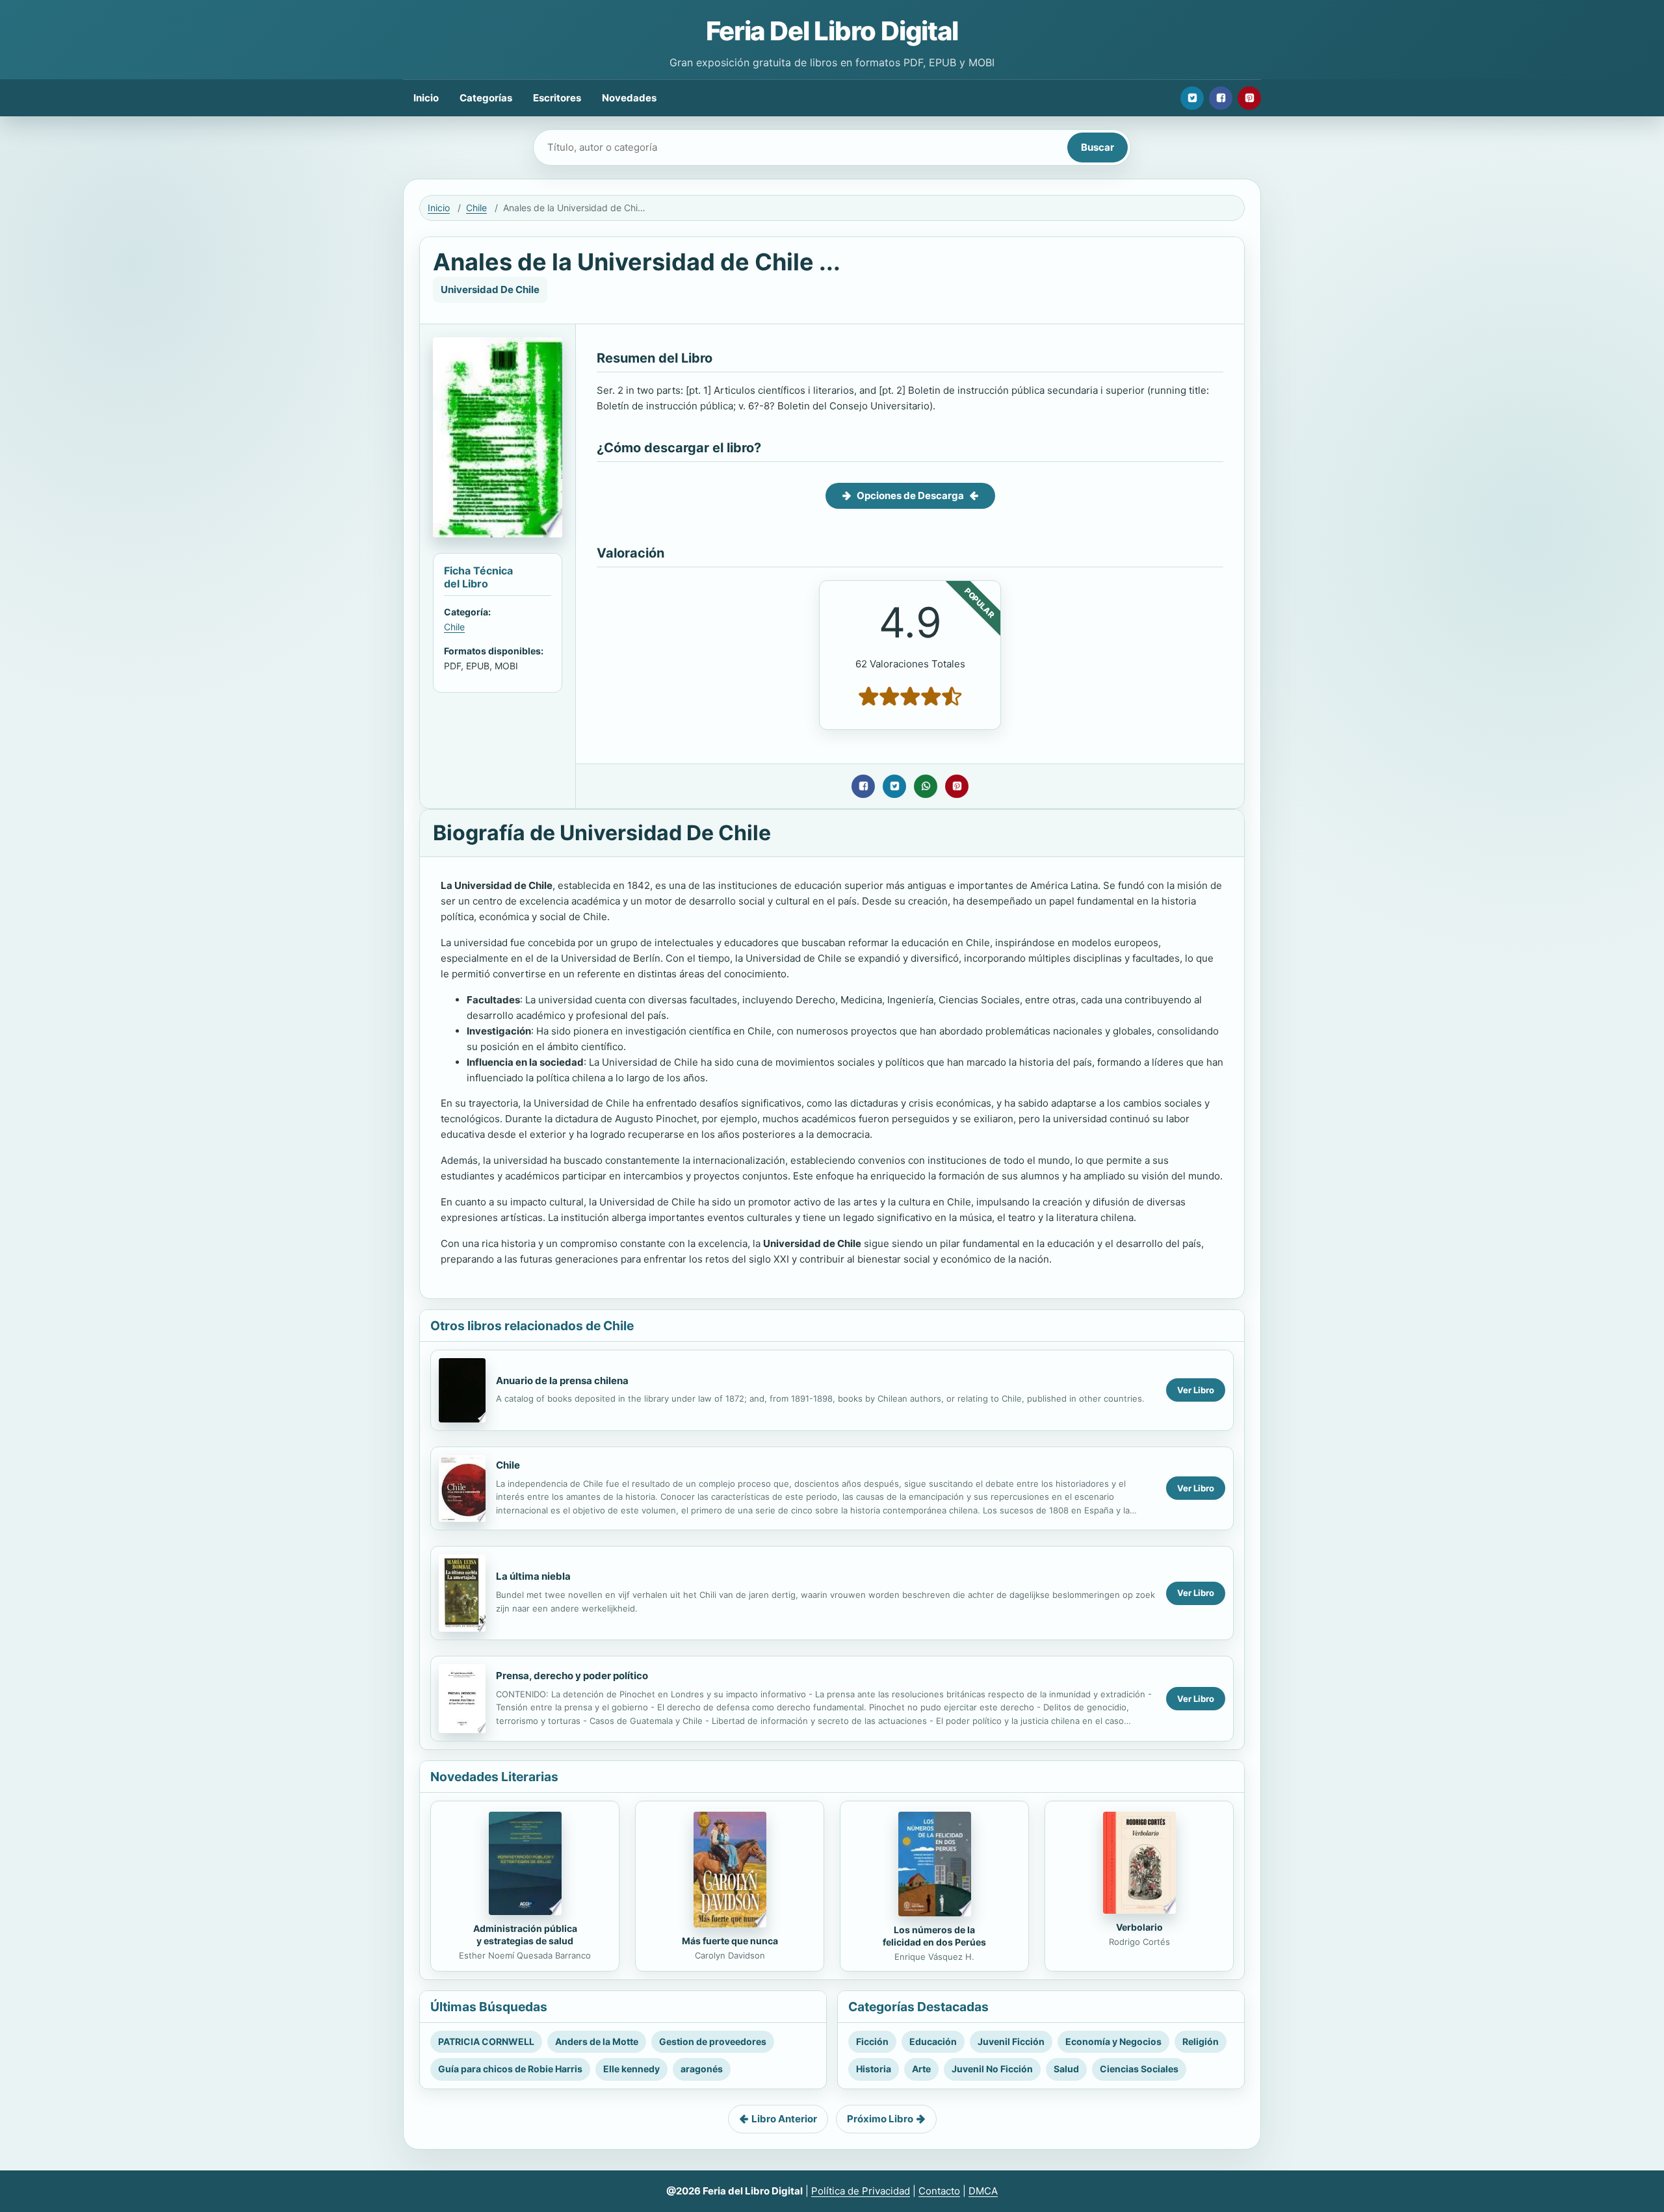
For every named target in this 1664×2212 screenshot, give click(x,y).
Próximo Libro (880, 2119)
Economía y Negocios (1113, 2041)
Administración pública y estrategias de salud (525, 1935)
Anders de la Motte (597, 2041)
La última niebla (533, 1576)
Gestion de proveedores (713, 2041)
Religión (1201, 2041)
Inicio (426, 98)
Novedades (629, 98)
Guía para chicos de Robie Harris (510, 2069)
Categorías (486, 98)
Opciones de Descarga (910, 495)
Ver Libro (1196, 1390)
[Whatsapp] (926, 786)
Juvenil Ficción (1011, 2041)
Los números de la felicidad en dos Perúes (934, 1936)
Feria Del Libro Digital (832, 31)
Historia (874, 2069)
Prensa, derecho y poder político (572, 1676)
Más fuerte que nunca (730, 1941)
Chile (476, 208)
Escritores (557, 98)
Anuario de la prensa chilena (562, 1381)
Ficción (872, 2041)
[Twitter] (1192, 98)
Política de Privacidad (861, 2191)
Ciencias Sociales (1139, 2069)
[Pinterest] (1249, 98)
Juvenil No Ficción (992, 2069)
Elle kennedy (631, 2069)
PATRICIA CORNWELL (486, 2041)
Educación (933, 2041)
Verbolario (1139, 1927)
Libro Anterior (784, 2119)
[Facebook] (1221, 98)
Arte (921, 2069)
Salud (1066, 2069)
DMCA (983, 2191)
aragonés (702, 2069)
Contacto (939, 2191)
